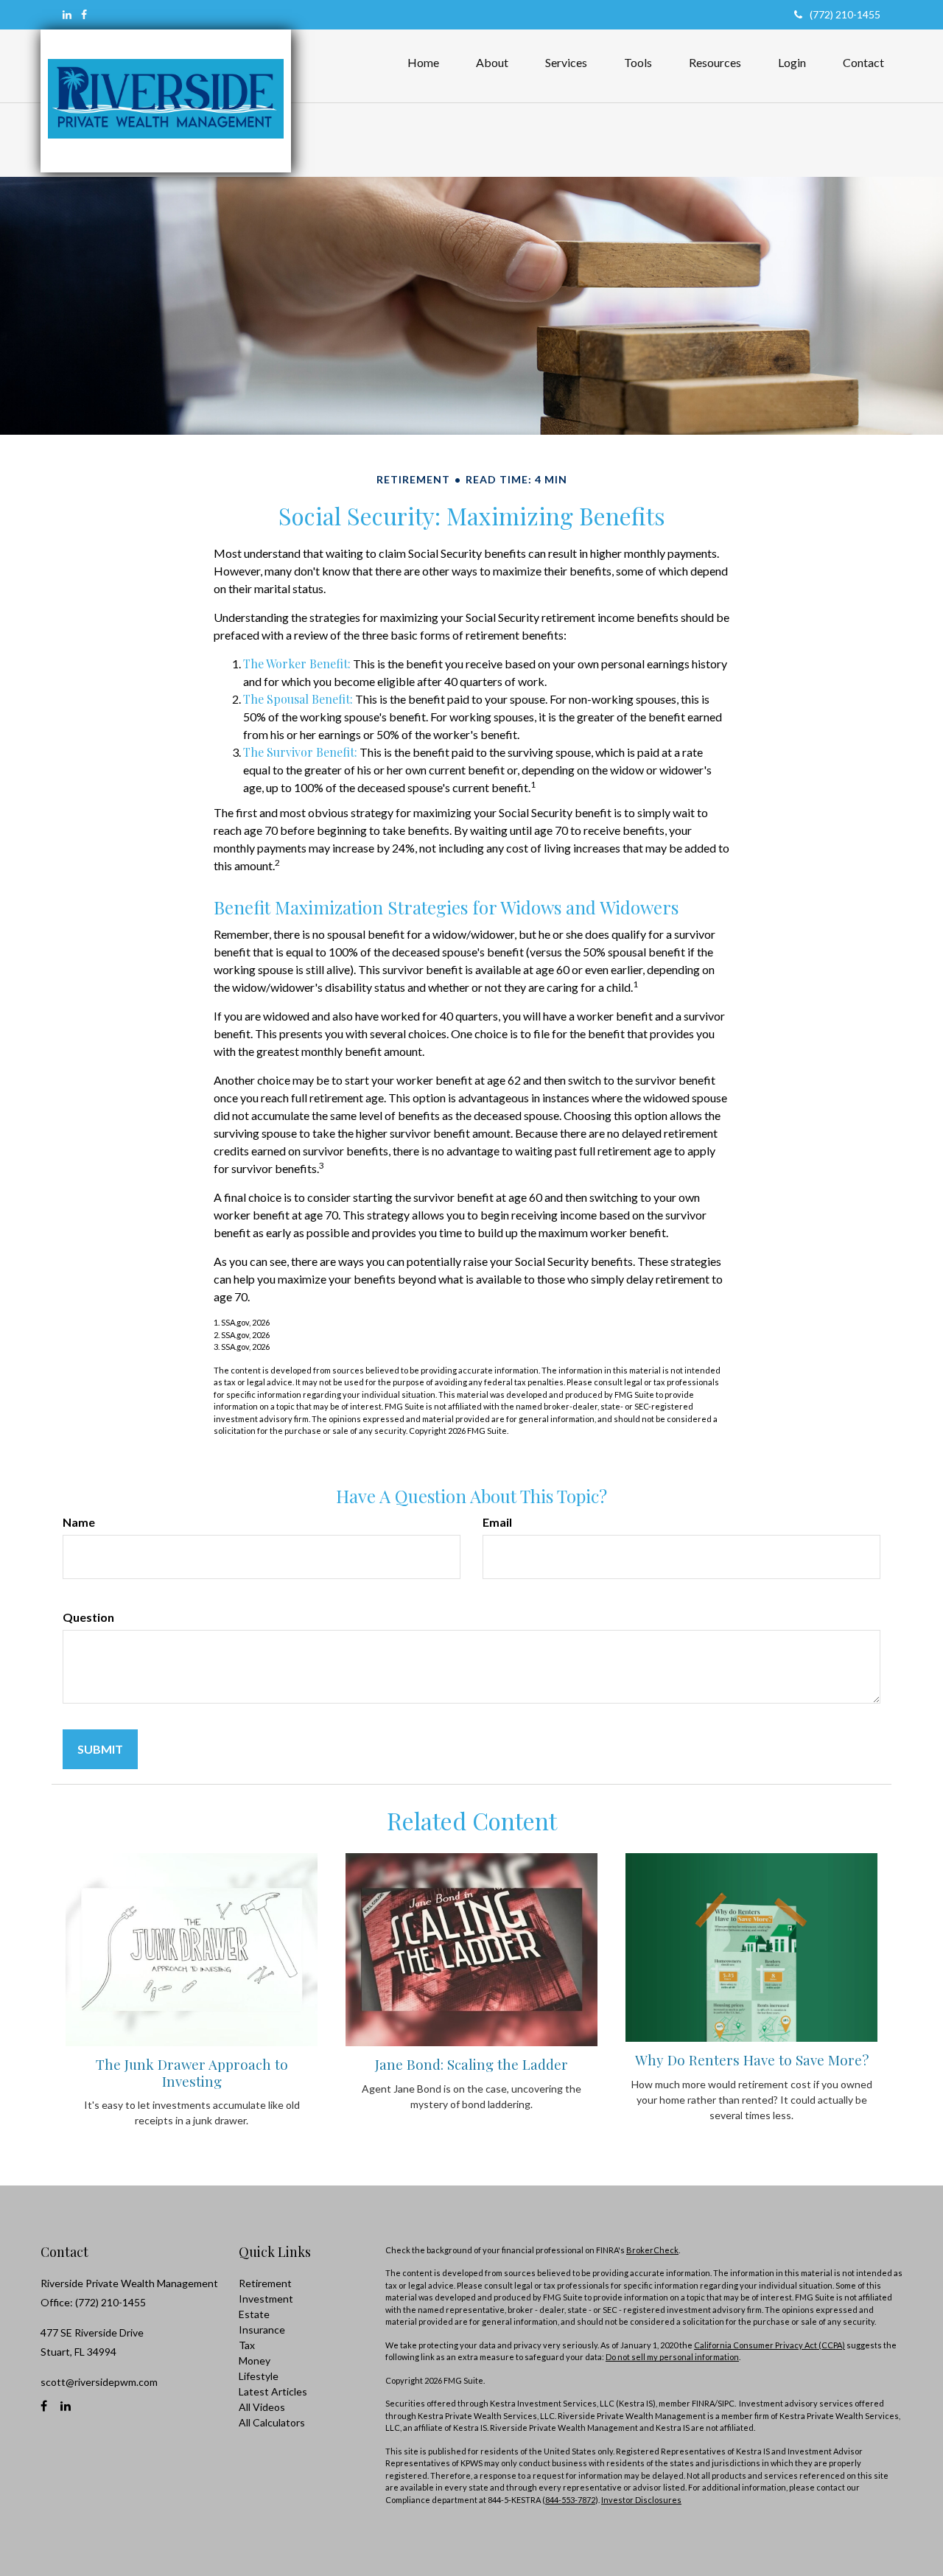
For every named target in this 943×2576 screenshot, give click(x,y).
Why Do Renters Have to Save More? (752, 2060)
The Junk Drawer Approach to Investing (192, 2072)
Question (88, 1617)
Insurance (262, 2330)
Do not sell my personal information (672, 2357)
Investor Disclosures (641, 2500)
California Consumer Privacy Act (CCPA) (770, 2345)
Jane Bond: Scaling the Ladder (471, 2064)
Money (255, 2360)
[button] (492, 63)
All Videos (262, 2407)
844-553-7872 (570, 2500)
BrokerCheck (652, 2250)
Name (79, 1522)
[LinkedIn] (67, 14)
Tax (247, 2345)
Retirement (265, 2283)
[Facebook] (84, 14)
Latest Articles (273, 2391)
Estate (254, 2314)
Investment (266, 2299)
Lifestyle (259, 2376)
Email (497, 1522)
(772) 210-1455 (845, 14)
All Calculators (272, 2422)
